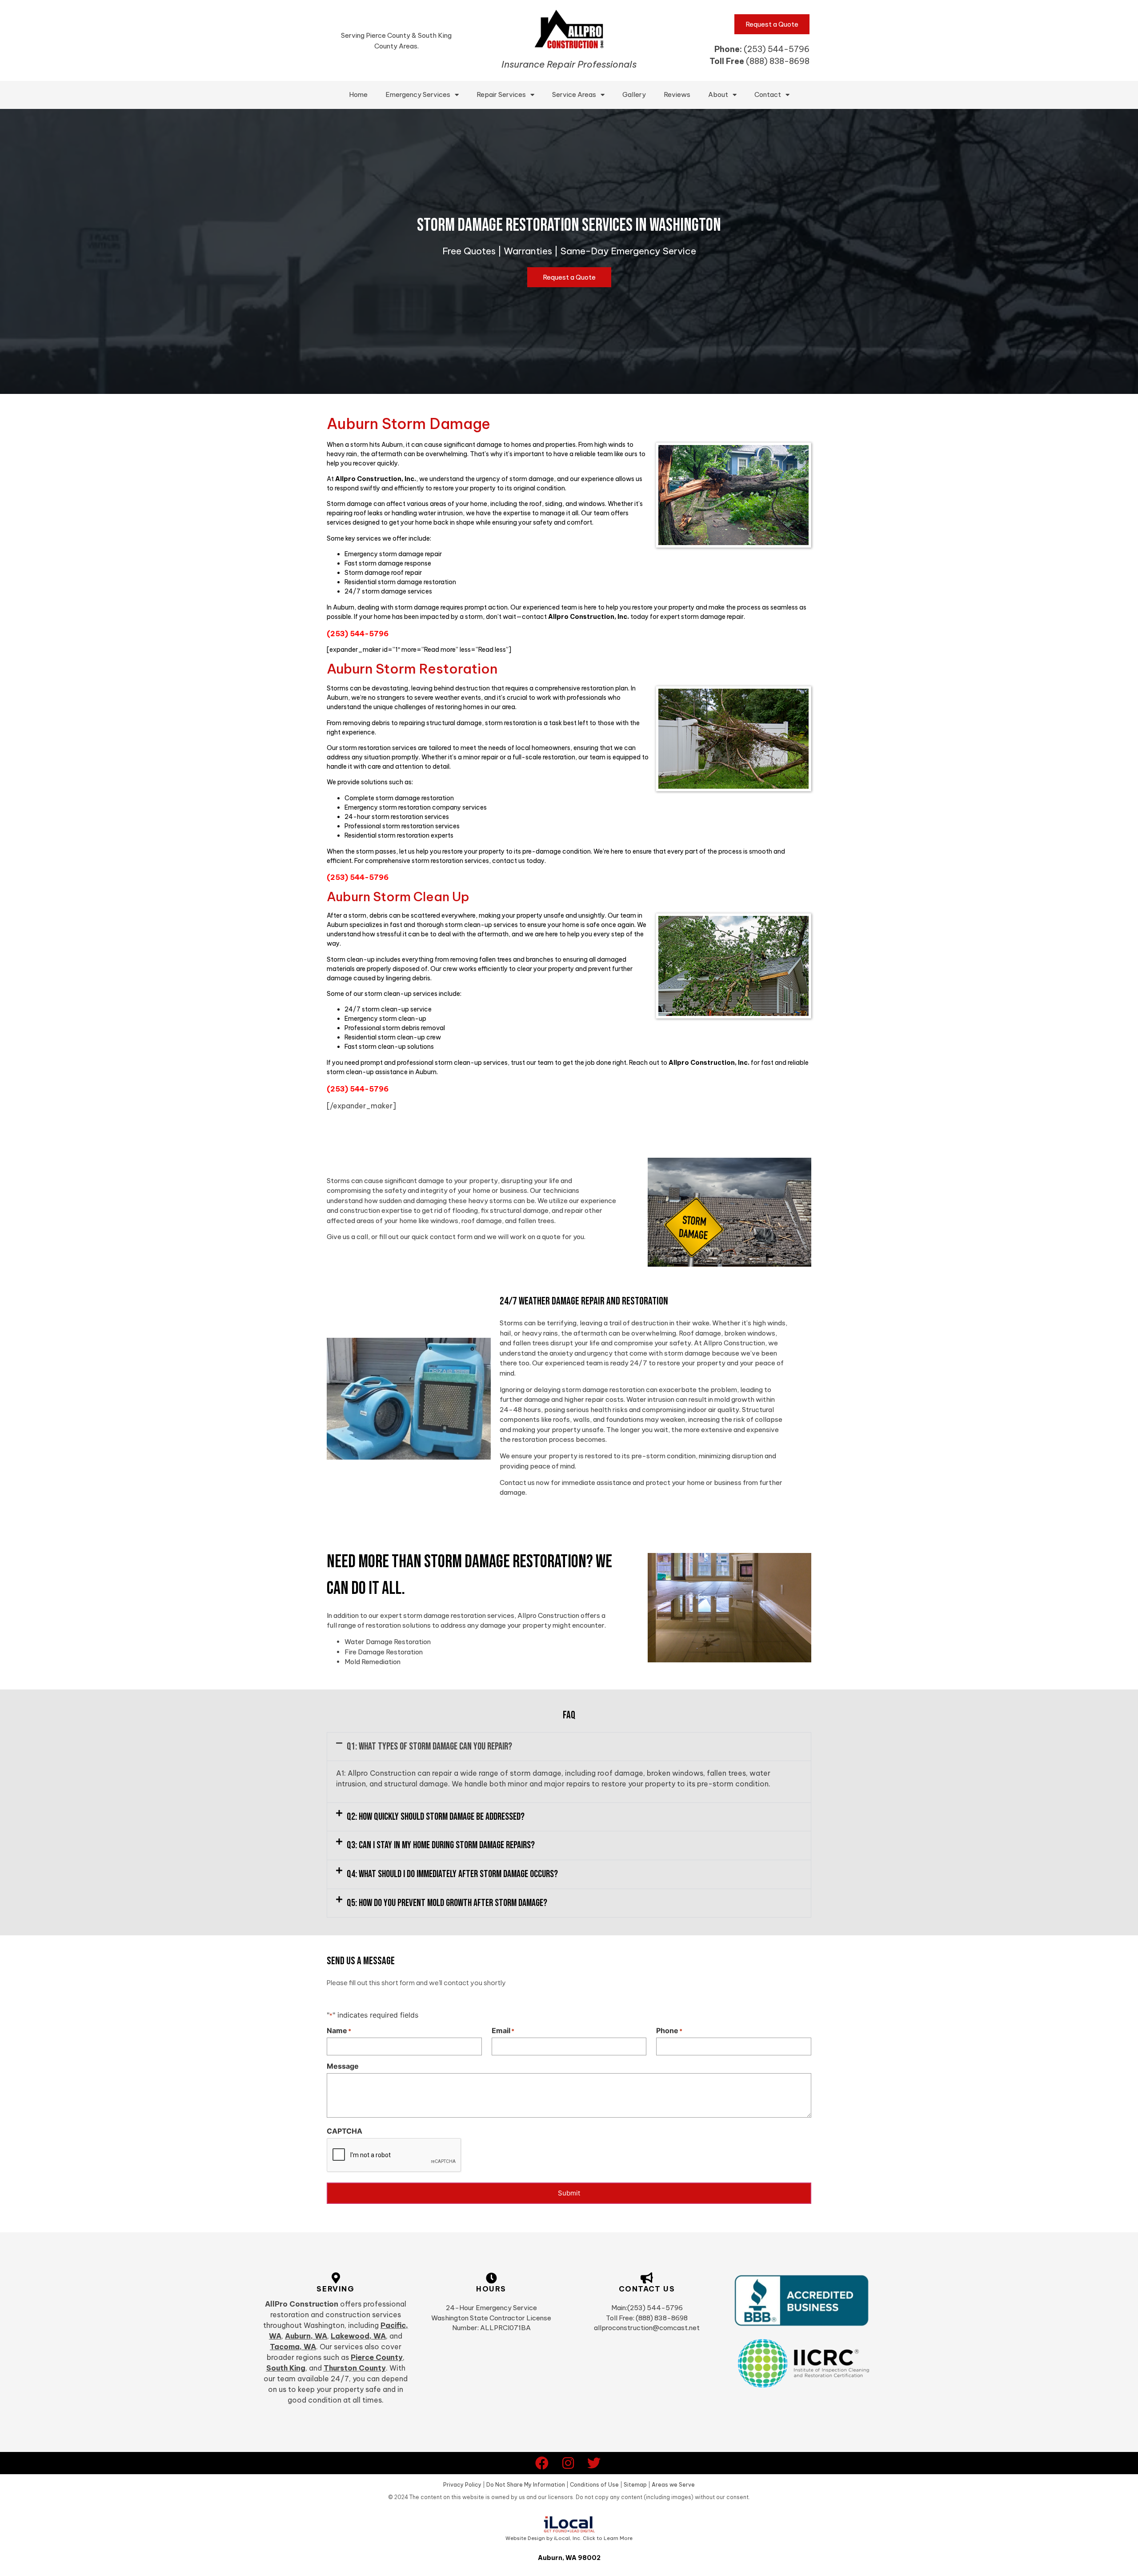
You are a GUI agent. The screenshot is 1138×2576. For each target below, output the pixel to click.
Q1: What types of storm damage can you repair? (429, 1747)
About (718, 94)
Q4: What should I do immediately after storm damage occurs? (452, 1874)
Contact (768, 94)
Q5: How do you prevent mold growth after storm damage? (447, 1903)
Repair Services (501, 94)
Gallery (634, 94)
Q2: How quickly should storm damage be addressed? (436, 1817)
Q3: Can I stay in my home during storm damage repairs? (441, 1845)
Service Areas (574, 94)
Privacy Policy (462, 2485)
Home (358, 94)
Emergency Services (418, 94)
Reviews (677, 94)
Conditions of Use (594, 2485)
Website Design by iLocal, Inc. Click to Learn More (569, 2538)
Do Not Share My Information (526, 2485)
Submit (569, 2193)
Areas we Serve (673, 2485)
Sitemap (635, 2485)
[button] (569, 1747)
